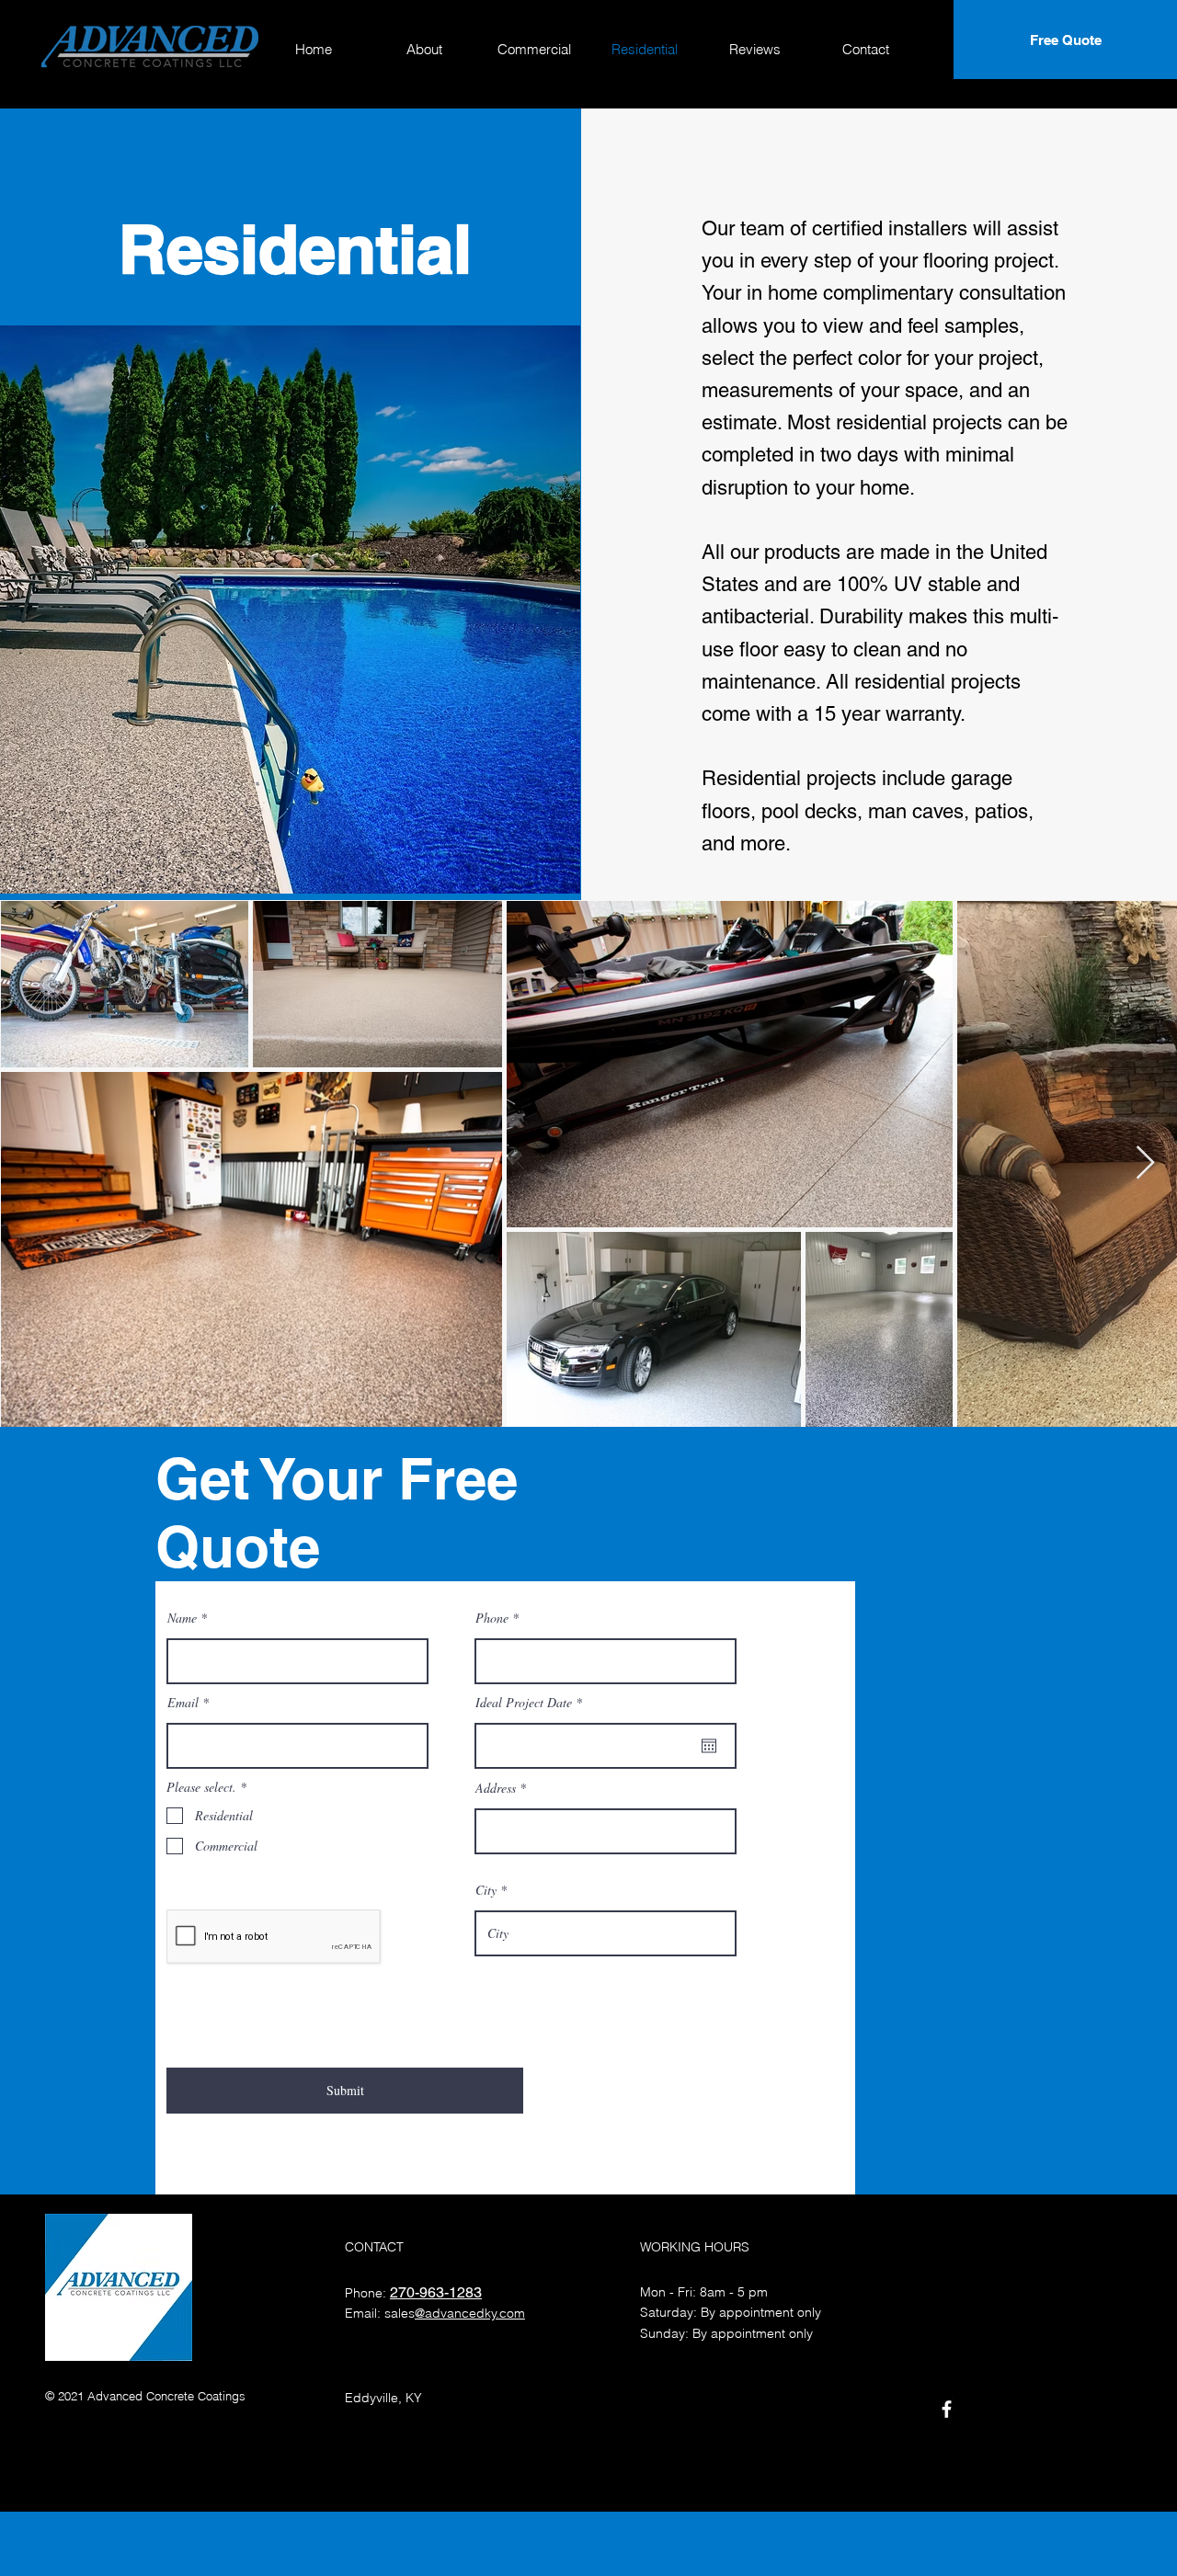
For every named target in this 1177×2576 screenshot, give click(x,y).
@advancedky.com (470, 2313)
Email (183, 1703)
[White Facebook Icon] (947, 2409)
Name (182, 1618)
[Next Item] (1145, 1163)
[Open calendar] (709, 1746)
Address (496, 1788)
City (486, 1890)
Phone (492, 1618)
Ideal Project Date (531, 1703)
